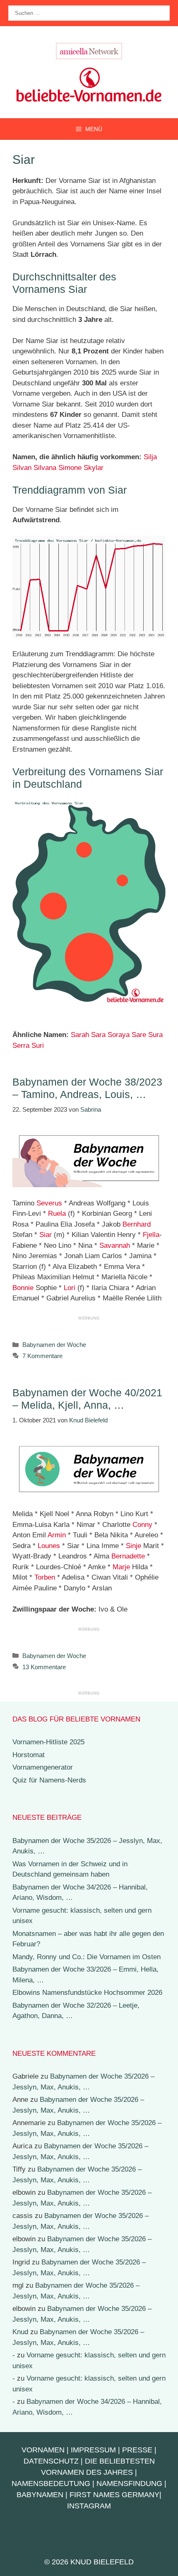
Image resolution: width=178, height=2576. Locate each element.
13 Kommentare (44, 1667)
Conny (142, 1525)
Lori (70, 1288)
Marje (121, 1567)
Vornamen (43, 2450)
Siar (46, 1235)
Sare (139, 1035)
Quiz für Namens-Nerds (49, 1780)
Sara (98, 1035)
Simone (70, 468)
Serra (21, 1046)
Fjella (151, 1235)
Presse (137, 2450)
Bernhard (137, 1224)
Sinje (133, 1546)
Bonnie (23, 1288)
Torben (45, 1577)
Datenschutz (51, 2461)
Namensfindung (129, 2483)
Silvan (22, 468)
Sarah (80, 1035)
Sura (155, 1035)
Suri (38, 1046)
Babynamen (40, 2495)
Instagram (89, 2506)
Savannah (115, 1245)
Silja (150, 457)
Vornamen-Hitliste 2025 (48, 1742)
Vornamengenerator (43, 1767)
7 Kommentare (42, 1356)
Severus (49, 1203)
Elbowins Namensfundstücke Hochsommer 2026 (87, 1993)
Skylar (94, 468)
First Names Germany (114, 2495)
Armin (57, 1535)
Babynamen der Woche (54, 1345)
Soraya (119, 1035)
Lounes (49, 1546)
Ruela (57, 1214)
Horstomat (29, 1755)
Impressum (93, 2450)
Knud (20, 2332)
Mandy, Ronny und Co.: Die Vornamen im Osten (87, 1957)
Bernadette (128, 1556)
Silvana (45, 468)
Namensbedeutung (51, 2483)
